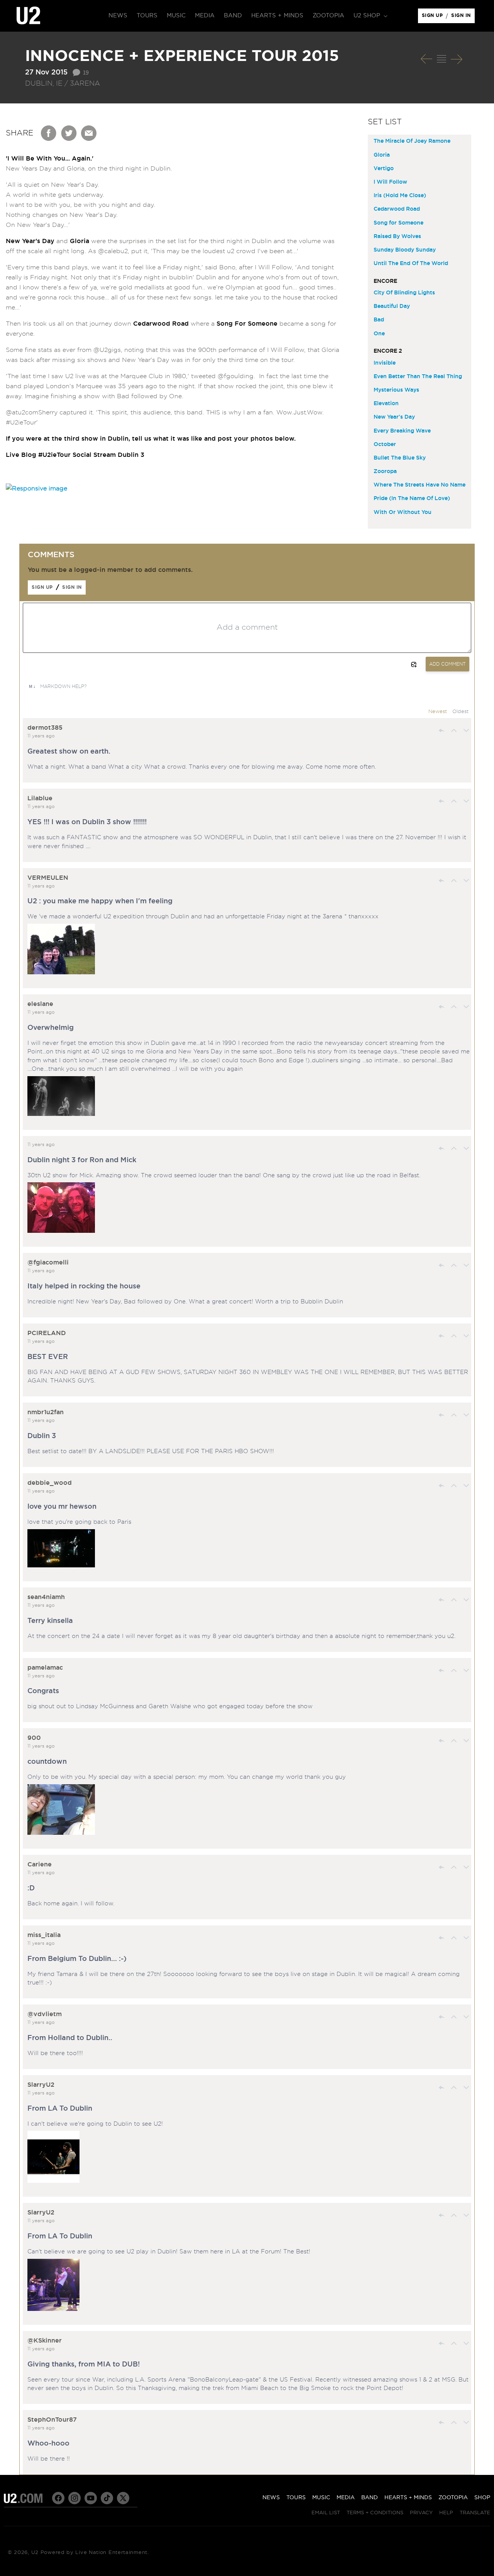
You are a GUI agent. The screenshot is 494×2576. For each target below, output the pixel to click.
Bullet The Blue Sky (400, 458)
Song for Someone (398, 223)
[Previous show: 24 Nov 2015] (426, 59)
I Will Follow (390, 182)
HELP (446, 2513)
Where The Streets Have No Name (420, 485)
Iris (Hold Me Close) (400, 196)
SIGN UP (434, 17)
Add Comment (447, 664)
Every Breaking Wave (402, 431)
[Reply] (442, 730)
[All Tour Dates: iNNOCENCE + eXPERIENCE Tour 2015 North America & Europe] (442, 59)
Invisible (385, 363)
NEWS (271, 2498)
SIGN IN (463, 17)
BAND (370, 2498)
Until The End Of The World (411, 264)
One (379, 334)
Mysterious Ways (396, 390)
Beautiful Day (392, 306)
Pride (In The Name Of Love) (412, 499)
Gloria (382, 155)
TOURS (296, 2498)
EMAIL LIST (326, 2513)
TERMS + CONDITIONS (375, 2513)
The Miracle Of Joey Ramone (412, 141)
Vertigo (384, 169)
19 (86, 72)
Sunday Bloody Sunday (405, 250)
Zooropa (385, 472)
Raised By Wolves (397, 237)
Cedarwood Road (397, 209)
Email (89, 133)
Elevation (386, 404)
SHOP (482, 2498)
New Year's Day (394, 417)
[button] (370, 16)
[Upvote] (454, 730)
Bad (379, 320)
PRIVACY (421, 2513)
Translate (475, 2513)
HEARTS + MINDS (408, 2498)
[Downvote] (466, 730)
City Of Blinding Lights (404, 293)
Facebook (49, 133)
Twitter (69, 133)
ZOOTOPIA (453, 2498)
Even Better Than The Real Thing (418, 377)
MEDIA (346, 2498)
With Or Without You (403, 512)
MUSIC (321, 2498)
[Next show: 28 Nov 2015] (457, 59)
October (385, 445)
